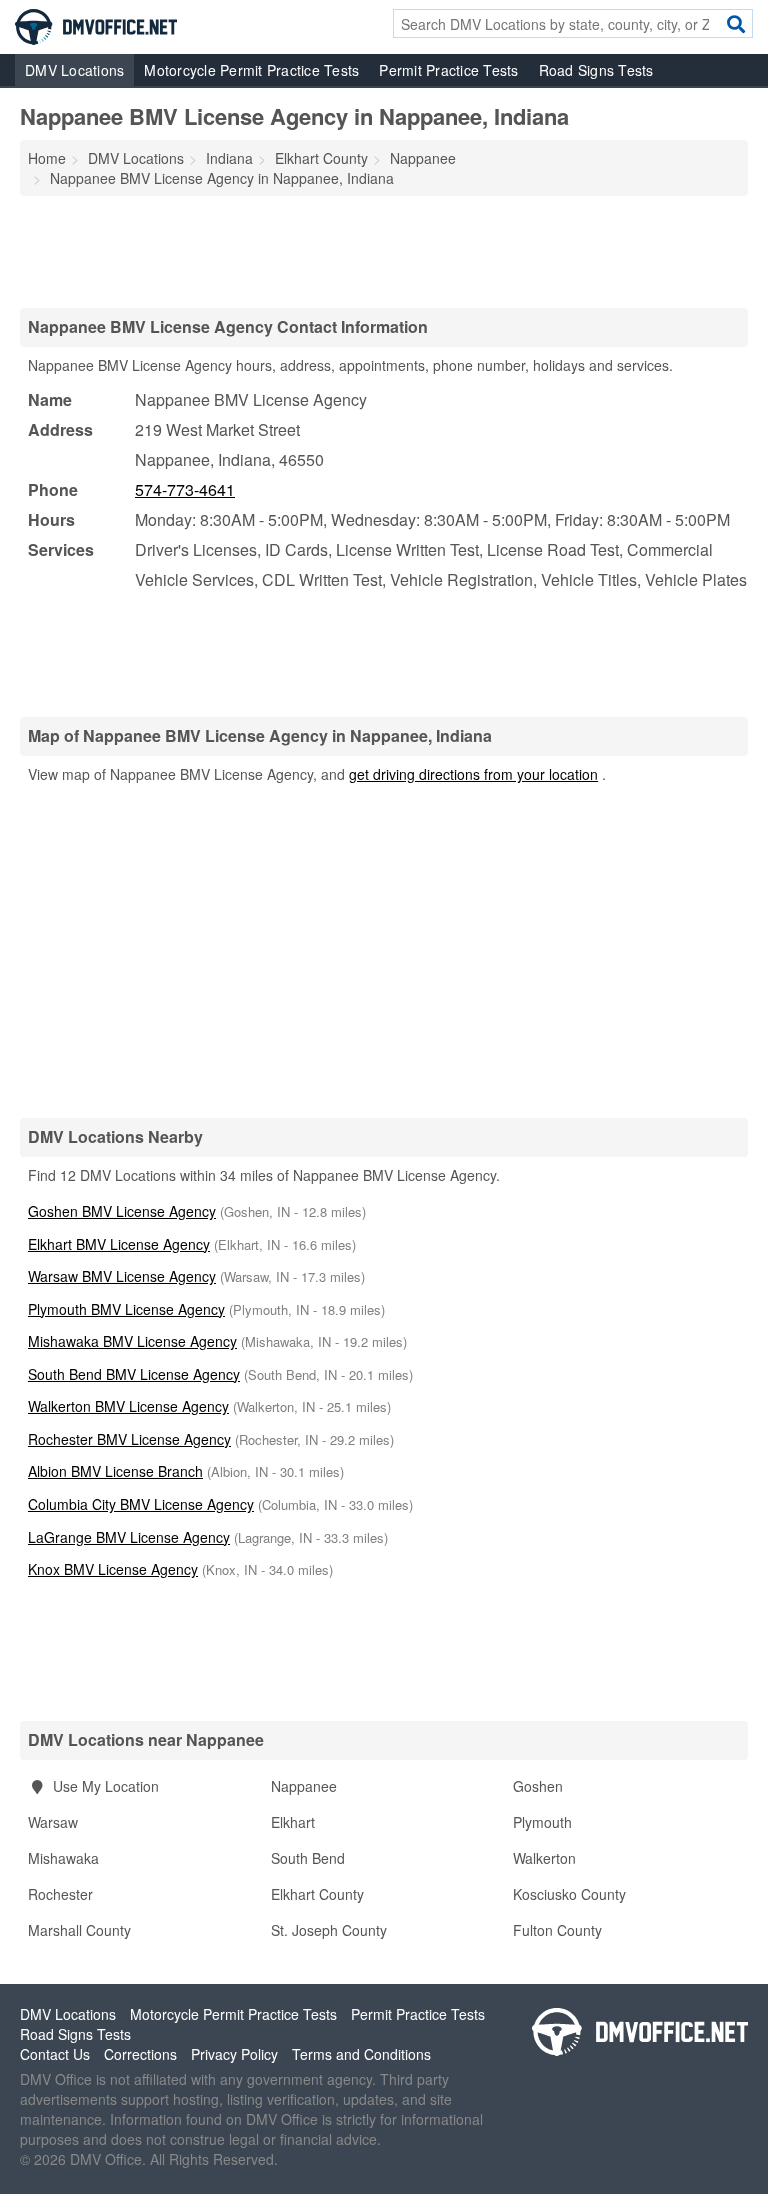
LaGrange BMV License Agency (129, 1537)
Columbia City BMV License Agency (141, 1504)
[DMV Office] (96, 25)
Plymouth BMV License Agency (126, 1309)
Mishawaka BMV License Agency (132, 1341)
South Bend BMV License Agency (134, 1374)
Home (47, 158)
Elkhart (293, 1822)
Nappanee (304, 1786)
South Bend (308, 1858)
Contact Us (55, 2054)
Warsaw (53, 1822)
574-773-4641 (185, 489)
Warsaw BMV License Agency (122, 1276)
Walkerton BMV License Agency (128, 1406)
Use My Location (104, 1786)
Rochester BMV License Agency (129, 1439)
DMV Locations (74, 70)
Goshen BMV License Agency (122, 1211)
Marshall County (79, 1930)
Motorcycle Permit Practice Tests (251, 70)
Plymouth (542, 1822)
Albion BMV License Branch (115, 1471)
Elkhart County (317, 1894)
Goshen (538, 1786)
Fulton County (557, 1930)
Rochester (60, 1894)
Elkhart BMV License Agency (119, 1244)
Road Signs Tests (596, 70)
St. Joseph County (329, 1930)
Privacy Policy (234, 2054)
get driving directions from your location (473, 774)
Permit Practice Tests (448, 70)
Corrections (140, 2054)
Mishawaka (63, 1858)
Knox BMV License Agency (113, 1569)
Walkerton (544, 1858)
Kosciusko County (569, 1894)
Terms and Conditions (361, 2054)
